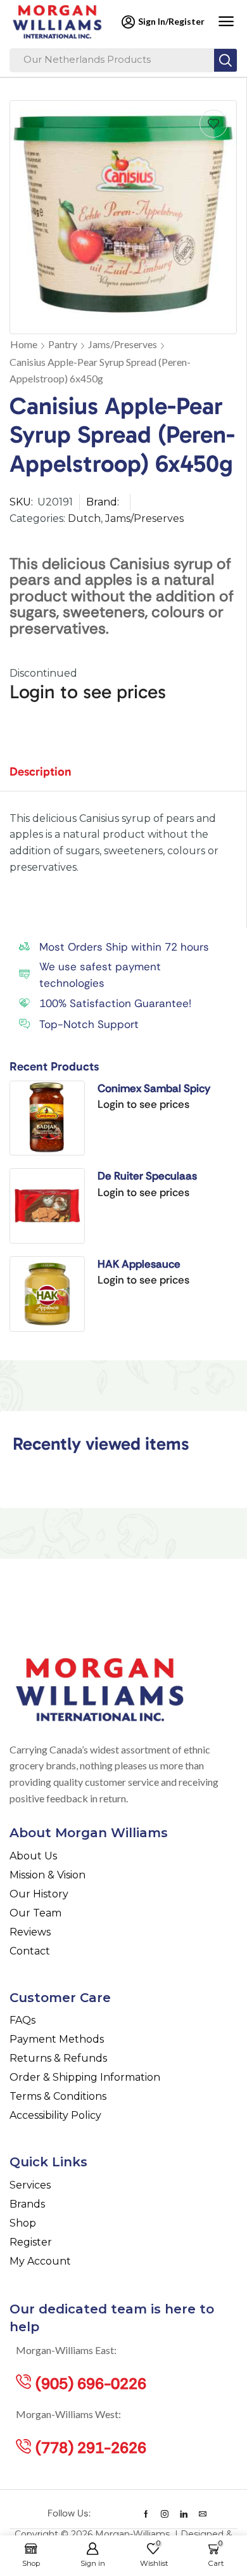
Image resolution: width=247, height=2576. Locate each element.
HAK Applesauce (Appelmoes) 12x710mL (157, 1265)
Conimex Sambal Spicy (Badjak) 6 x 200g (154, 1089)
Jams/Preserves (123, 344)
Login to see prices (88, 692)
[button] (226, 22)
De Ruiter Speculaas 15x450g (147, 1176)
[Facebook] (146, 2514)
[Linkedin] (184, 2514)
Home (24, 344)
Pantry (63, 344)
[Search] (225, 60)
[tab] (50, 777)
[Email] (203, 2514)
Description (41, 771)
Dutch (84, 518)
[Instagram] (165, 2514)
